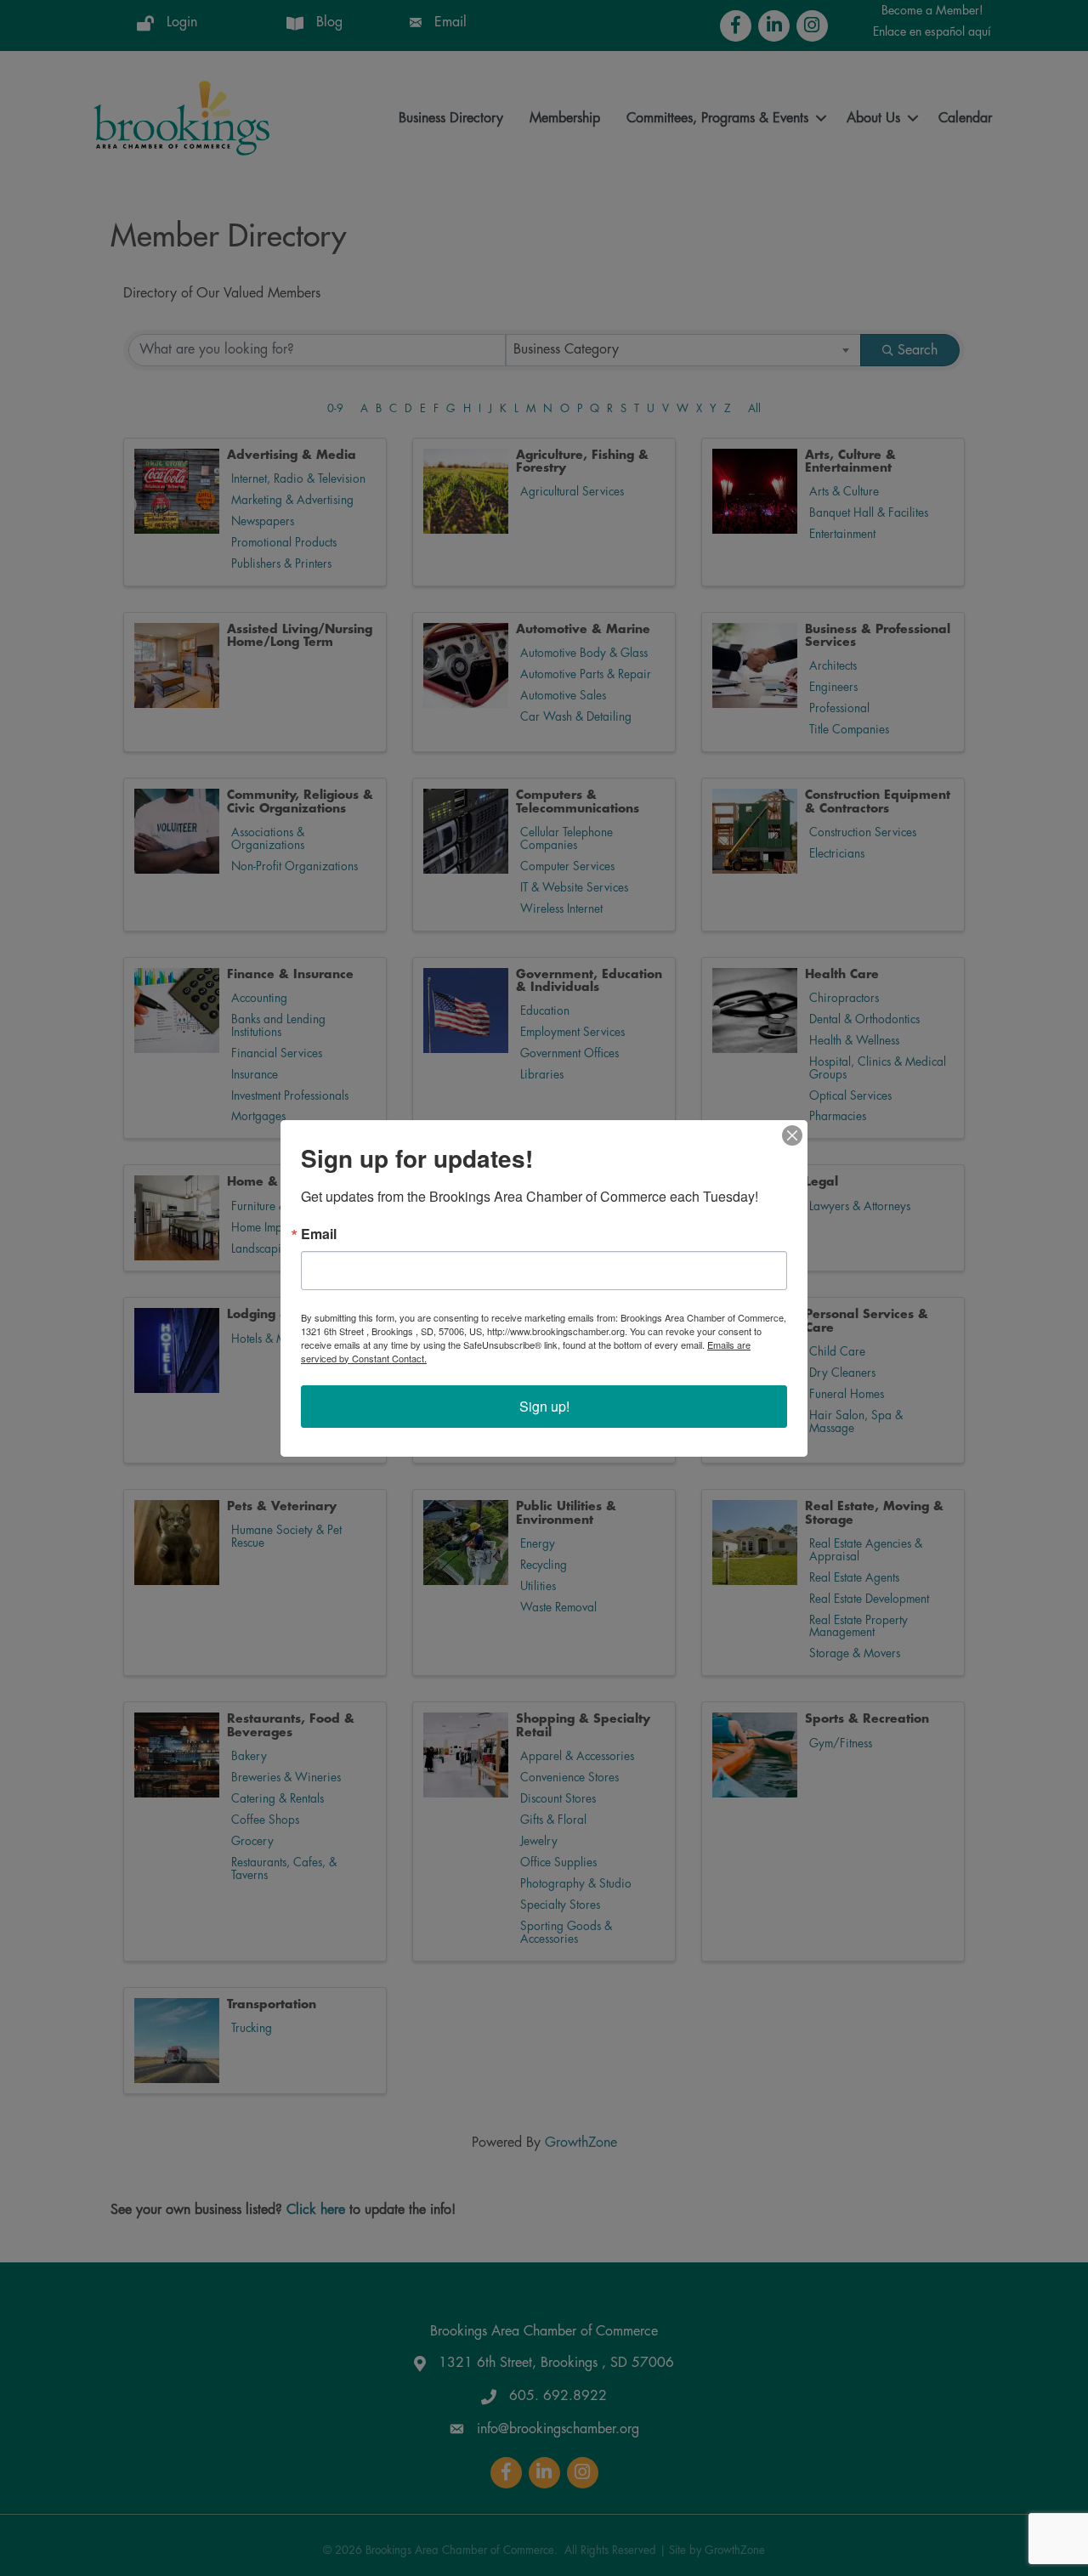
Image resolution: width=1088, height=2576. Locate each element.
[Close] (792, 1135)
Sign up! (544, 1406)
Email (319, 1234)
